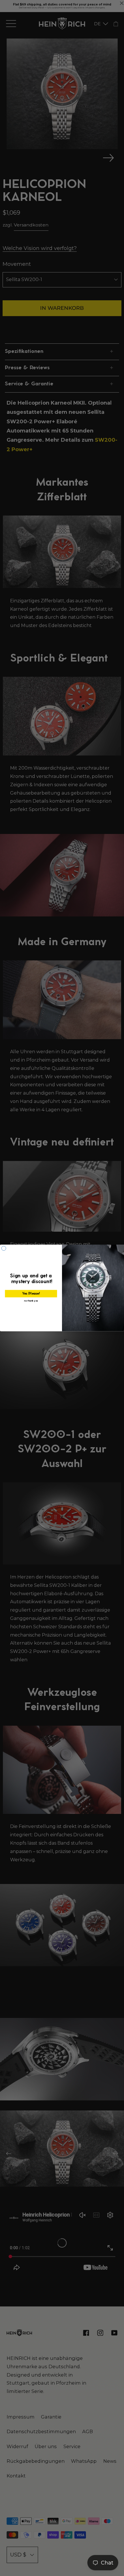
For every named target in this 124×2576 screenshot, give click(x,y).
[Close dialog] (4, 1248)
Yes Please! (31, 1294)
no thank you (31, 1301)
